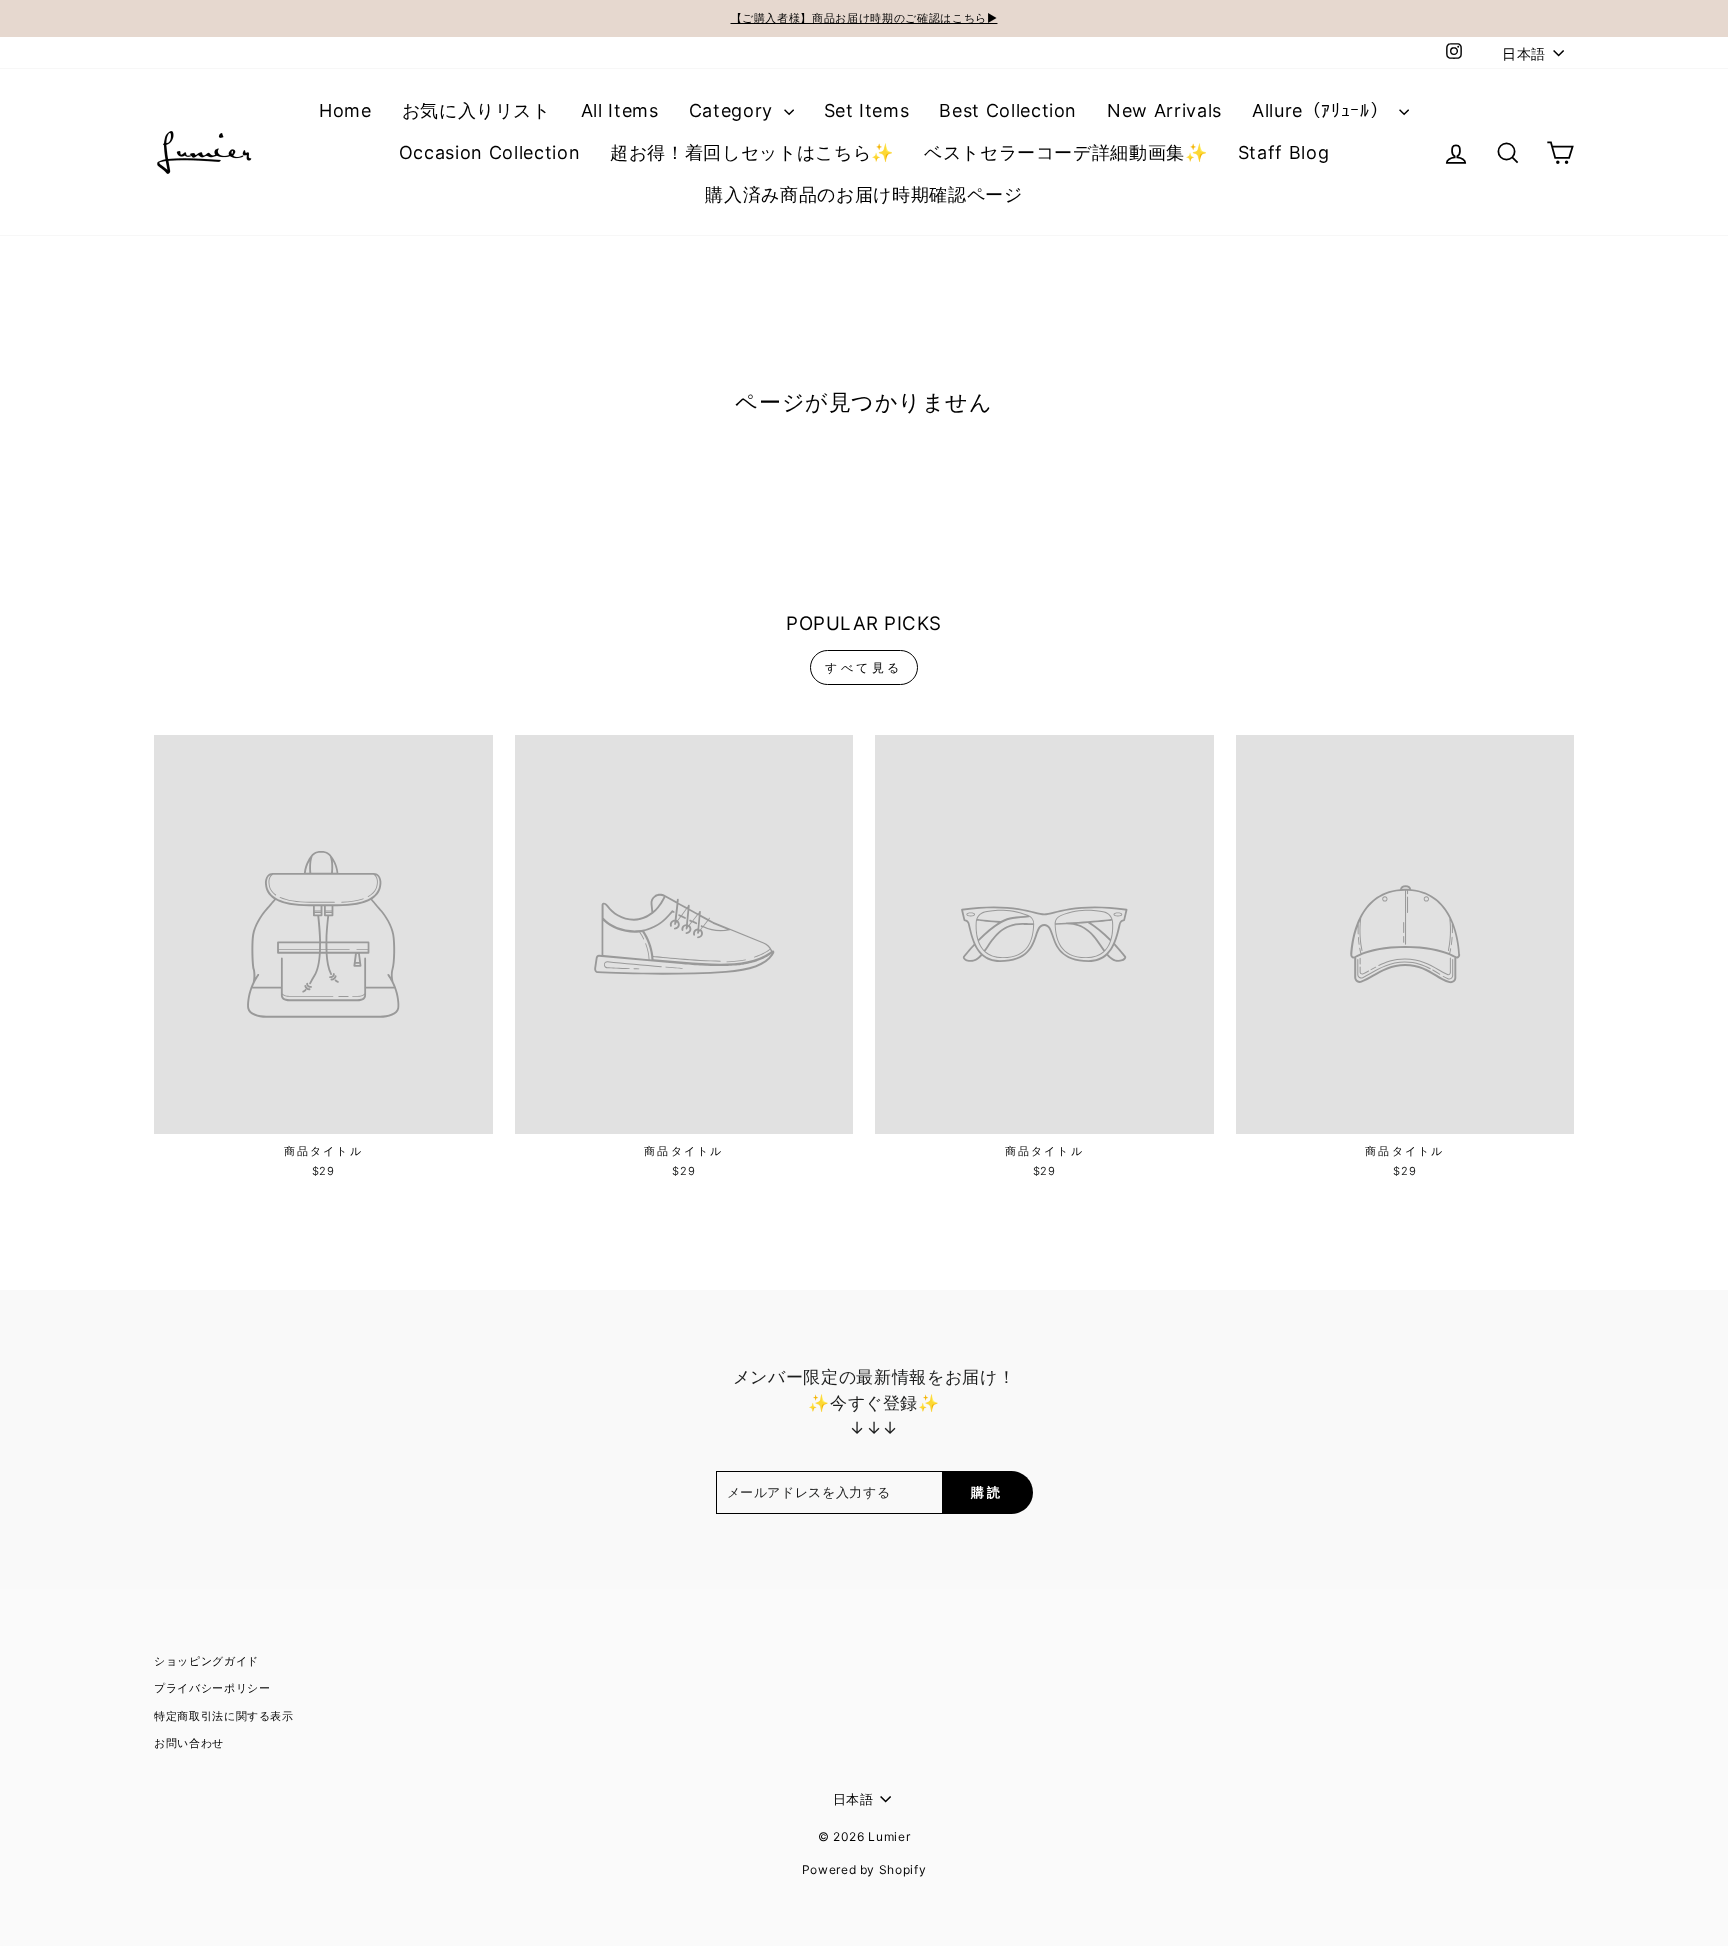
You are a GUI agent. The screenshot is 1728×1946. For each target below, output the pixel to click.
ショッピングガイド (206, 1661)
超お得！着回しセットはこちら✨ (752, 152)
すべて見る (864, 667)
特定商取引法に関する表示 (224, 1716)
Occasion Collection (489, 152)
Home (345, 110)
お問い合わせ (189, 1743)
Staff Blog (1284, 152)
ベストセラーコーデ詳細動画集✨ (1066, 152)
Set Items (867, 110)
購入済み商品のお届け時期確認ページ (863, 194)
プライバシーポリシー (212, 1688)
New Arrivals (1164, 110)
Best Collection (1008, 110)
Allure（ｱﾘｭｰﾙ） (1323, 110)
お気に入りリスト (476, 110)
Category (734, 110)
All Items (620, 110)
